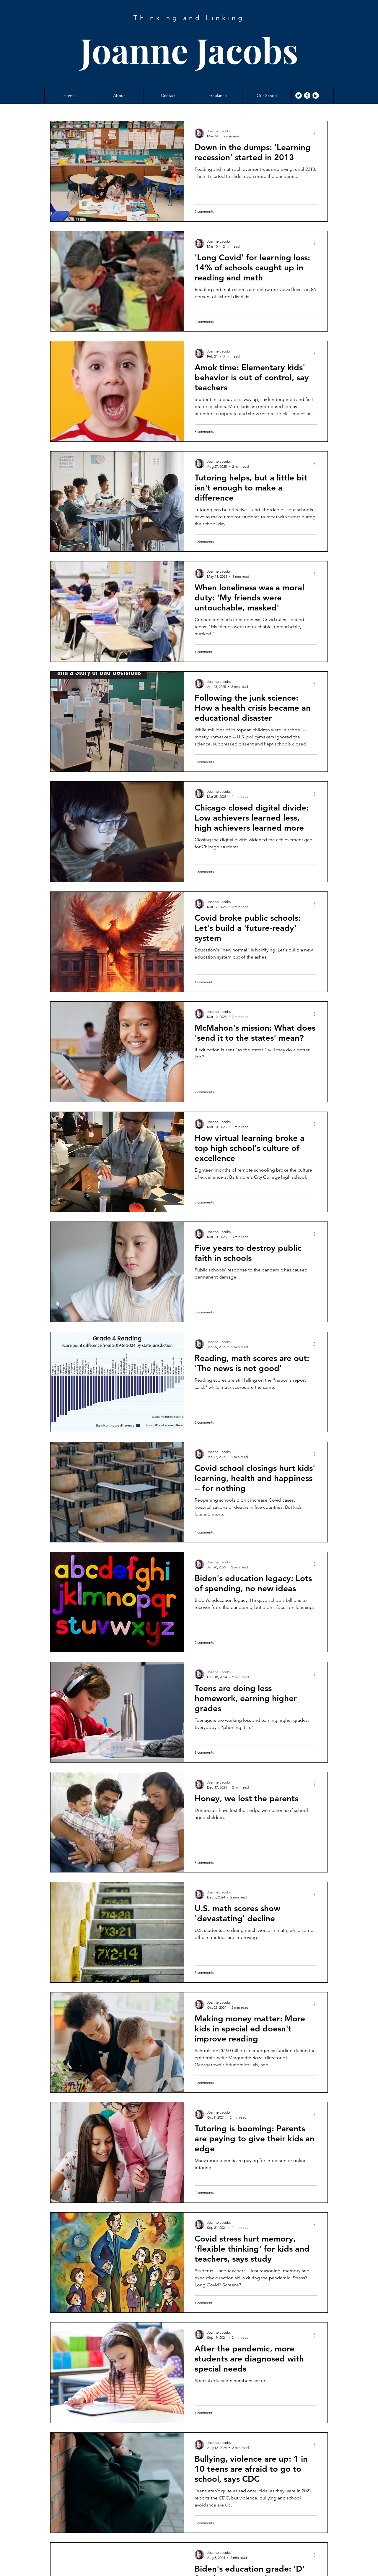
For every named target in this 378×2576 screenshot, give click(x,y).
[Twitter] (299, 95)
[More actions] (316, 133)
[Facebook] (307, 95)
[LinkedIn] (316, 95)
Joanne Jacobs (189, 50)
